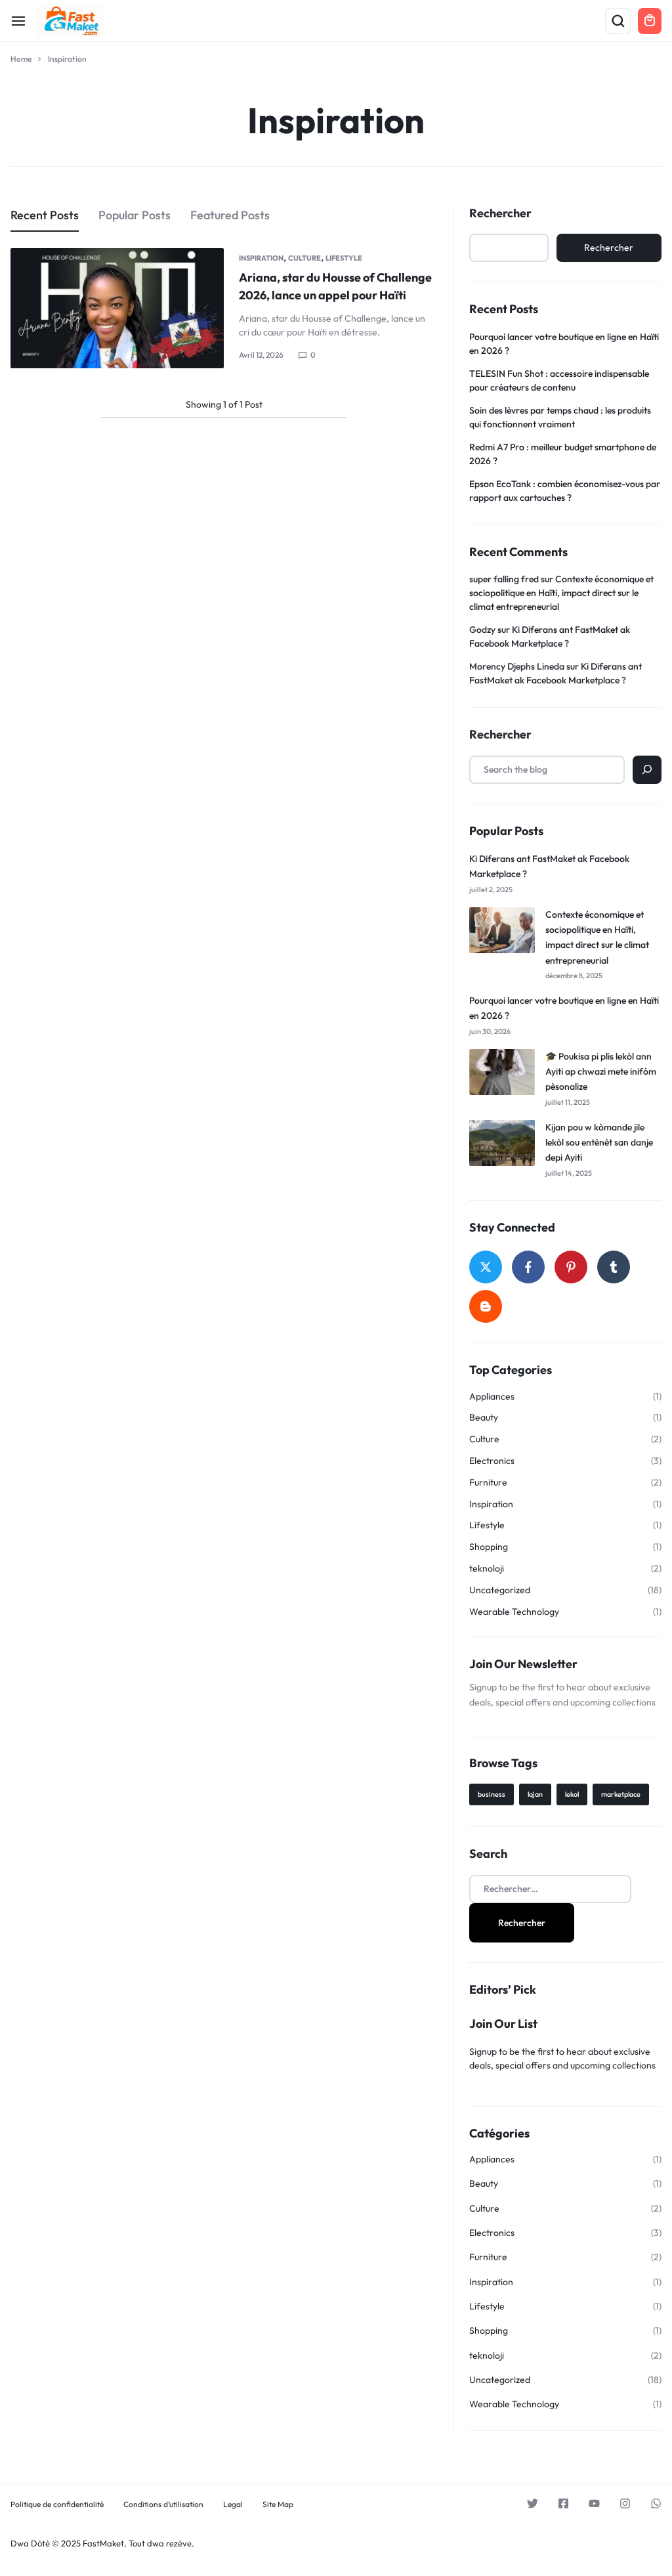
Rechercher (500, 213)
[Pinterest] (571, 1267)
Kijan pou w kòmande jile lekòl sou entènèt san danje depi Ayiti (599, 1143)
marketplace (621, 1794)
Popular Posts (135, 215)
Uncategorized (500, 1590)
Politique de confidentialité (57, 2504)
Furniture (488, 1483)
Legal (233, 2504)
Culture (304, 258)
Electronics (492, 1461)
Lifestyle (344, 258)
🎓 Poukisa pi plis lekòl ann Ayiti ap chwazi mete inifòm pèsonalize (601, 1072)
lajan (535, 1794)
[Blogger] (486, 1306)
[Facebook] (528, 1267)
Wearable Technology (514, 1612)
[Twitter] (486, 1267)
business (492, 1794)
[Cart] (650, 21)
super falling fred (504, 579)
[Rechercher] (647, 770)
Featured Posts (230, 215)
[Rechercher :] (550, 1888)
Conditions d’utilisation (163, 2504)
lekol (572, 1794)
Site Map (278, 2504)
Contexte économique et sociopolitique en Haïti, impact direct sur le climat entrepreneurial (561, 593)
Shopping (489, 1547)
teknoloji (487, 1569)
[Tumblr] (614, 1267)
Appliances (492, 1397)
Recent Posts (45, 215)
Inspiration (261, 258)
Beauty (484, 1418)
